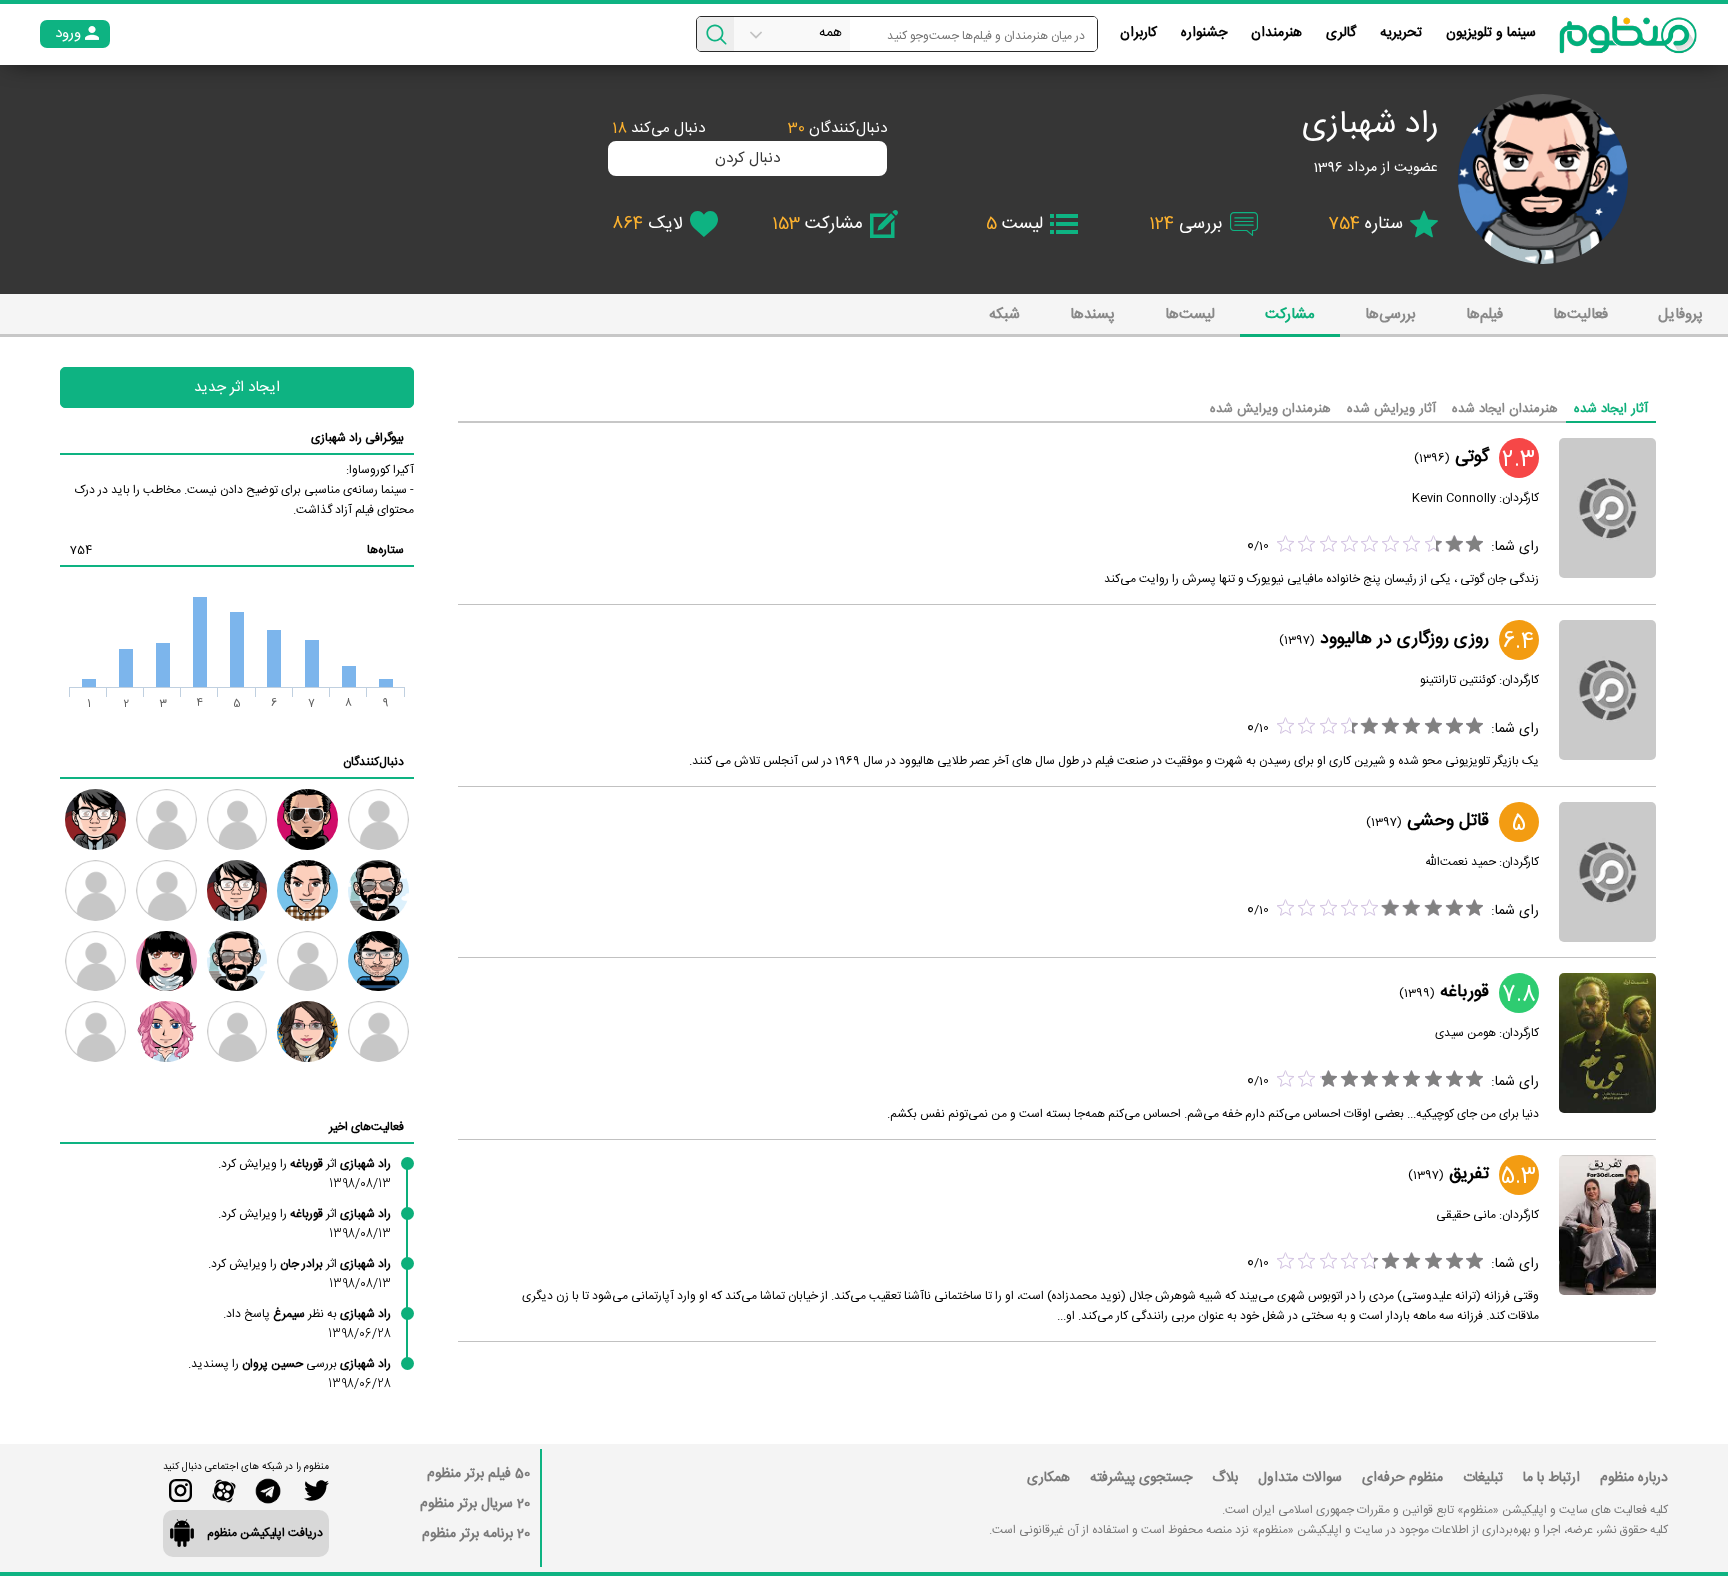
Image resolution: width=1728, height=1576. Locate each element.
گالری (1341, 33)
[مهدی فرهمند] (378, 890)
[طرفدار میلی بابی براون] (166, 890)
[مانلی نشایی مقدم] (166, 1031)
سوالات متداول (1300, 1478)
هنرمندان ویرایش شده (1270, 409)
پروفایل (1680, 314)
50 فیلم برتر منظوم (478, 1474)
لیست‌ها (1190, 314)
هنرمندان (1276, 33)
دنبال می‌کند (658, 128)
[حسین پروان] (237, 1031)
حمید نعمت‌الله (1460, 862)
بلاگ (1225, 1478)
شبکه (1004, 314)
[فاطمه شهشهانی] (307, 1031)
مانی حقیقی (1466, 1215)
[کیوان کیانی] (95, 890)
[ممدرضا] (378, 819)
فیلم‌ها (1484, 314)
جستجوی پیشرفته (1141, 1478)
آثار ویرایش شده (1391, 409)
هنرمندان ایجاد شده (1505, 409)
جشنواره (1204, 33)
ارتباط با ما (1551, 1478)
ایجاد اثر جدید (237, 387)
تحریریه (1401, 33)
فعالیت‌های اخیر (366, 1127)
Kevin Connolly (1454, 498)
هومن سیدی (1465, 1033)
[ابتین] (166, 819)
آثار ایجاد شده (1611, 409)
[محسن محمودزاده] (378, 1031)
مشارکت (1290, 314)
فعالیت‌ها (1580, 314)
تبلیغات (1483, 1478)
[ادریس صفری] (95, 1031)
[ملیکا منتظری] (166, 961)
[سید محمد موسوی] (95, 819)
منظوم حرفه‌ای (1402, 1478)
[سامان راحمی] (378, 961)
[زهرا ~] (237, 819)
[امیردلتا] (307, 961)
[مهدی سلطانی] (307, 890)
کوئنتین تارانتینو (1458, 680)
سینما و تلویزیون (1491, 33)
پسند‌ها (1092, 314)
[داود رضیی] (237, 890)
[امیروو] (237, 961)
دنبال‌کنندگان (837, 128)
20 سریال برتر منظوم (475, 1504)
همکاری (1048, 1478)
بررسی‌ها (1390, 314)
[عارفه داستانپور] (95, 961)
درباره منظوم (1634, 1478)
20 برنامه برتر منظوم (476, 1534)
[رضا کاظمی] (307, 819)
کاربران (1138, 33)
